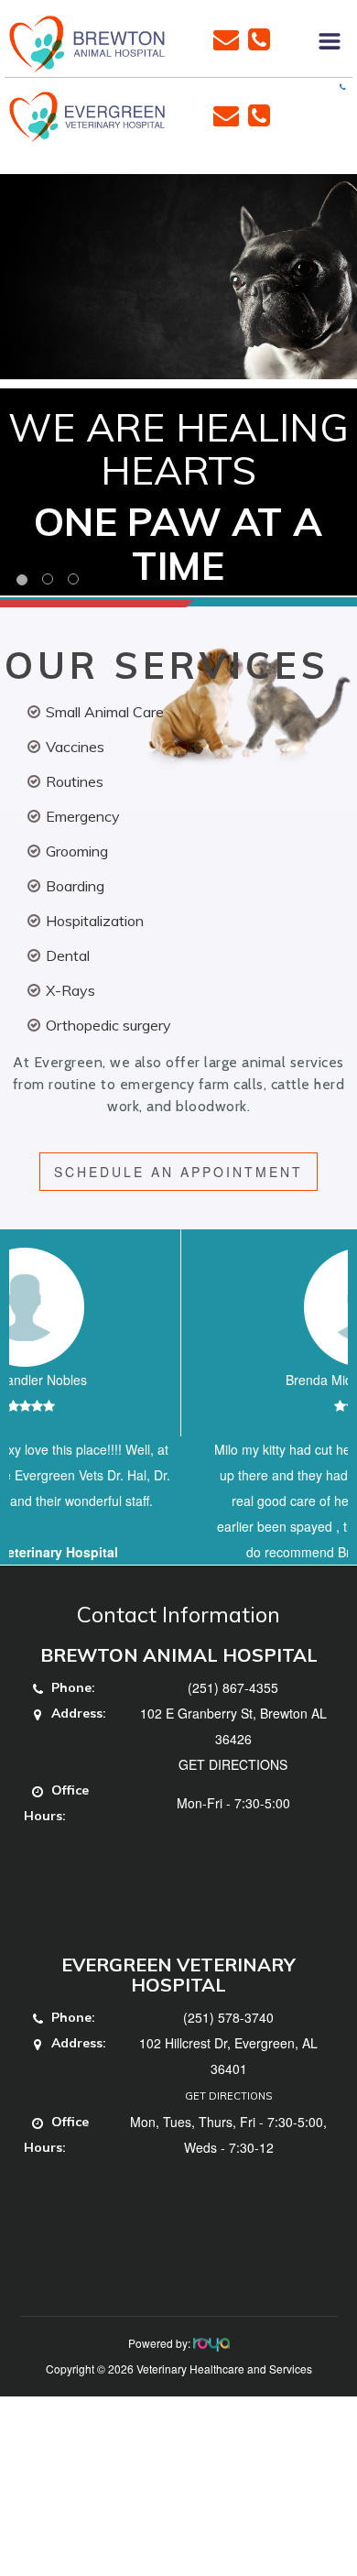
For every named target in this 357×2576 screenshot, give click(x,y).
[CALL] (259, 38)
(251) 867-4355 (233, 1739)
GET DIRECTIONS (233, 1816)
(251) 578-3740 (228, 2068)
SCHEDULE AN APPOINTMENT (178, 1172)
